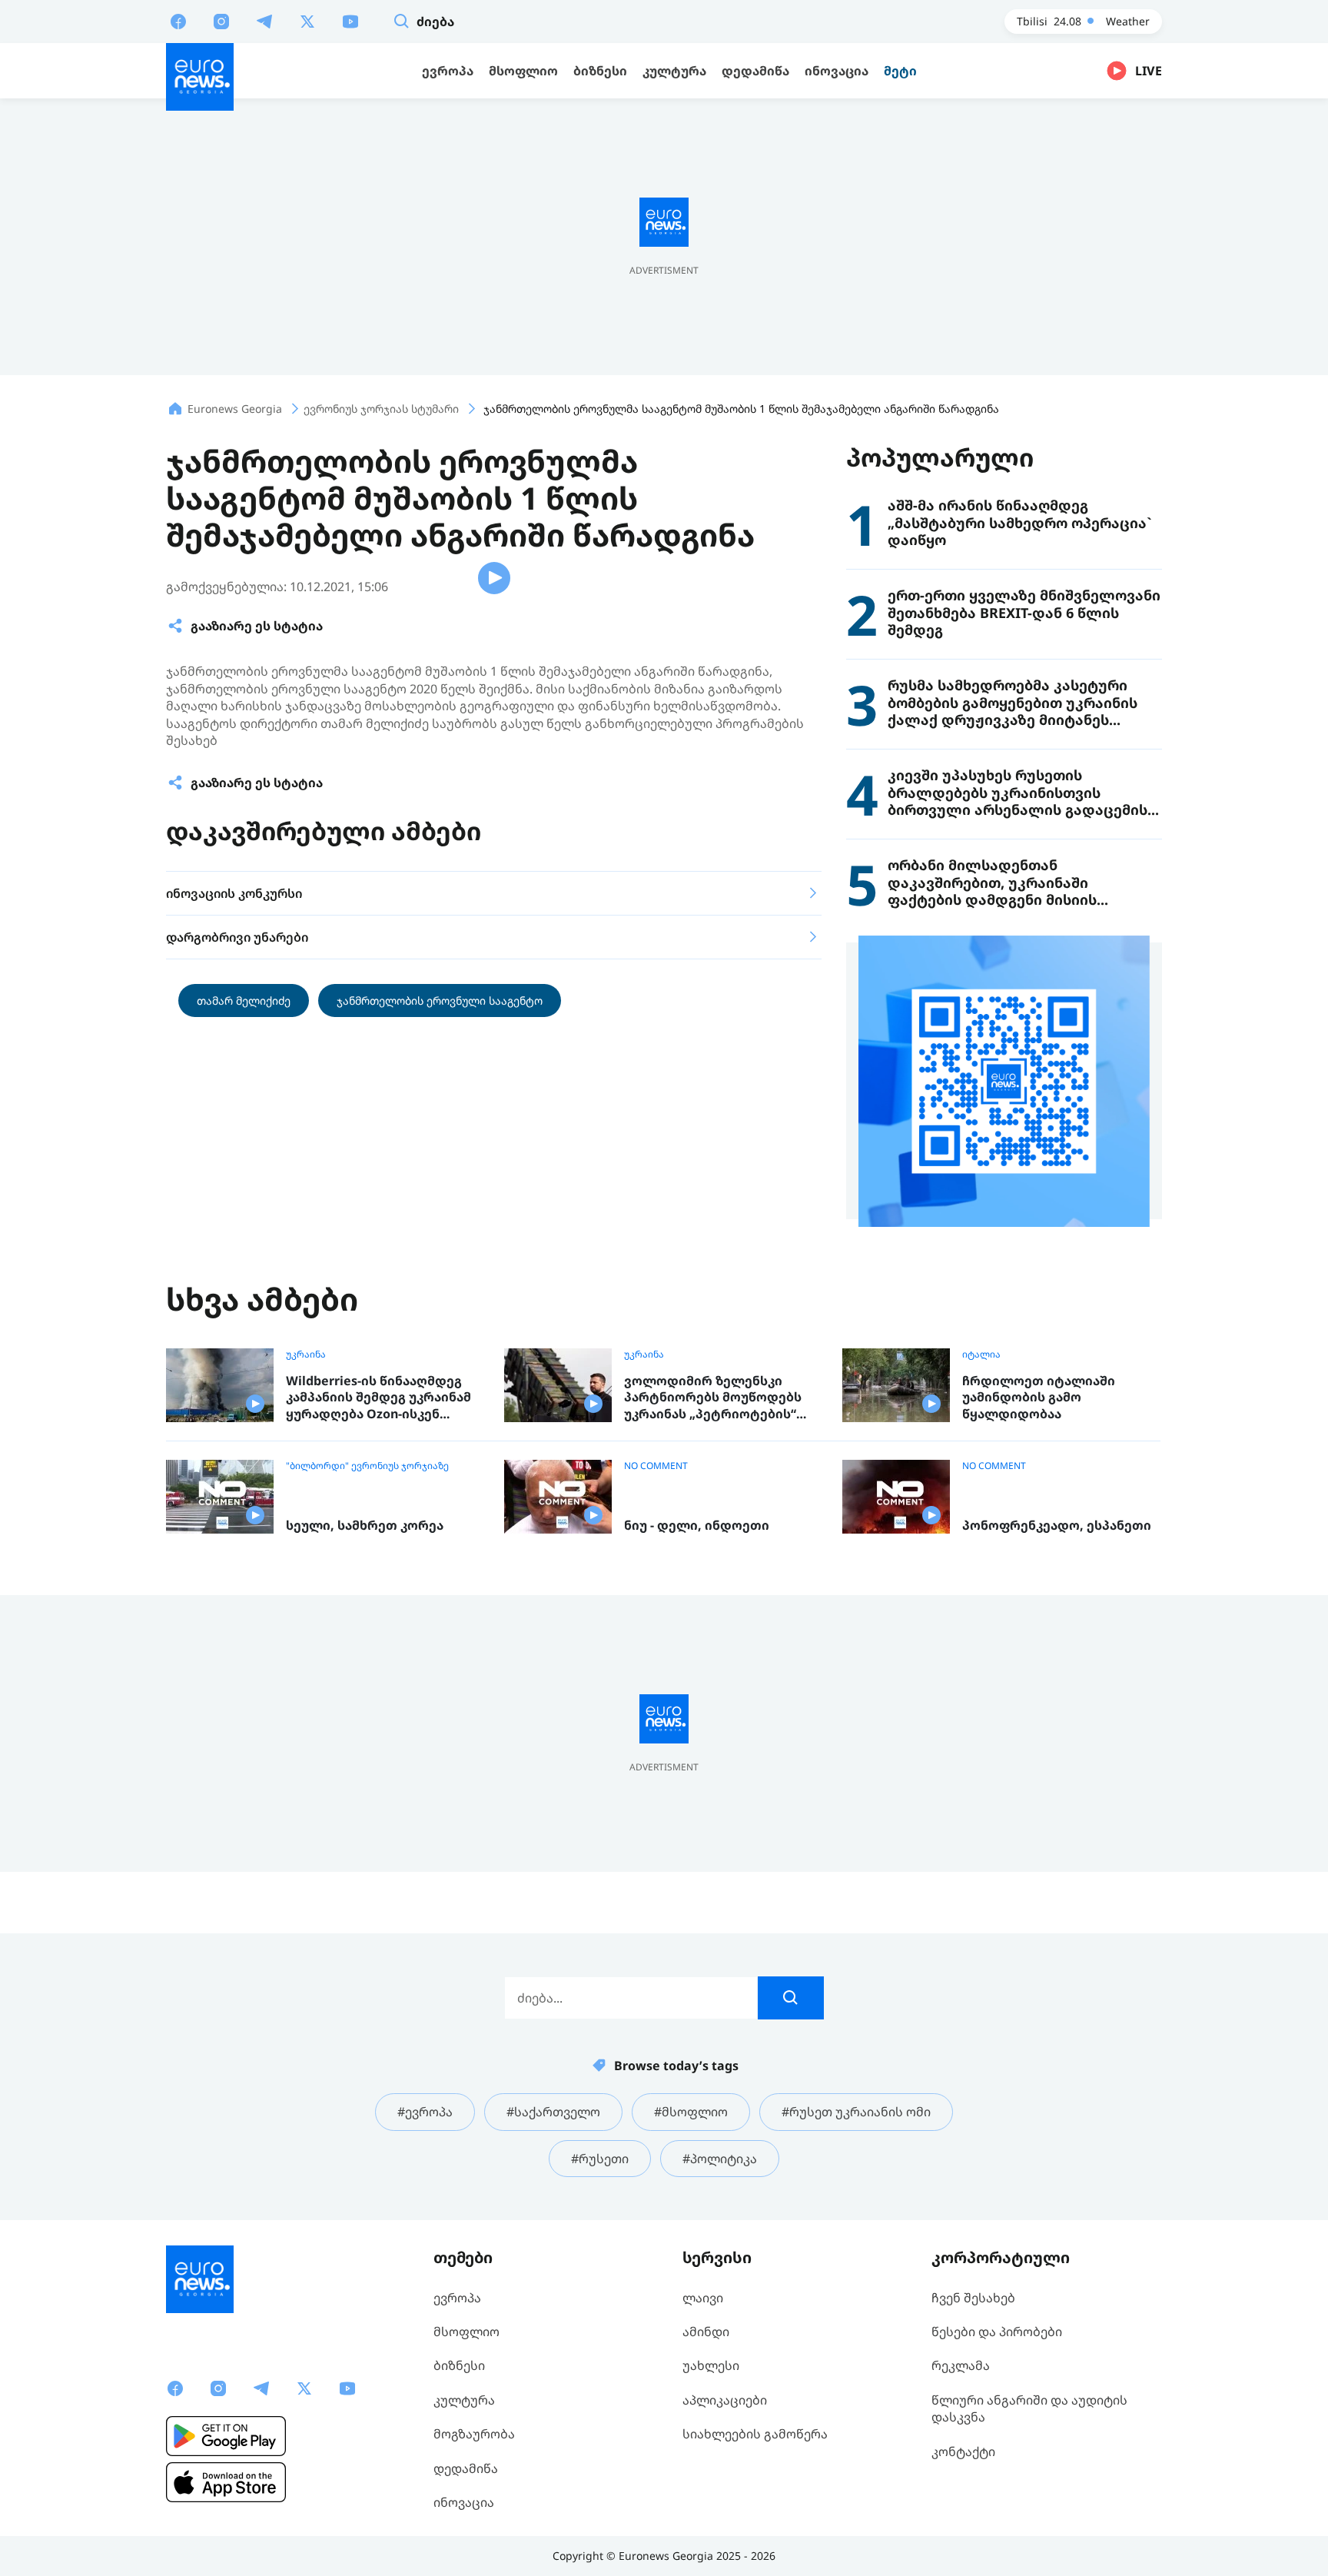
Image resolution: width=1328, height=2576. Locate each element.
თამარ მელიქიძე (244, 1000)
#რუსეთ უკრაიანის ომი (856, 2112)
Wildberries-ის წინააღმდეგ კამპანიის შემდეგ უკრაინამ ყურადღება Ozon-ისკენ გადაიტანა (378, 1398)
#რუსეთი (600, 2159)
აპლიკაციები (725, 2400)
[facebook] (178, 21)
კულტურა (464, 2400)
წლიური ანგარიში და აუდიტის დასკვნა (1029, 2408)
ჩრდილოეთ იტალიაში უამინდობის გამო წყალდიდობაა (1039, 1398)
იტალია (981, 1354)
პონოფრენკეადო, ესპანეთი (1057, 1526)
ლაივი (703, 2298)
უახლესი (711, 2365)
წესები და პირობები (997, 2332)
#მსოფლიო (691, 2112)
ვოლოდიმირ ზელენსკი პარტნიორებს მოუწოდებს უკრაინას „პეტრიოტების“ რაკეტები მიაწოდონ (713, 1398)
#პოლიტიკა (720, 2159)
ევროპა (457, 2298)
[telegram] (264, 21)
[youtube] (350, 21)
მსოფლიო (466, 2332)
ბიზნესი (459, 2365)
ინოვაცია (464, 2502)
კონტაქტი (963, 2451)
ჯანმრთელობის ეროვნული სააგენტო (440, 1000)
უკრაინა (306, 1354)
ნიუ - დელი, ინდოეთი (697, 1526)
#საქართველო (553, 2112)
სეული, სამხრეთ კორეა (365, 1526)
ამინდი (706, 2332)
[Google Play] (226, 2436)
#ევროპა (425, 2112)
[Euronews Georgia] (200, 77)
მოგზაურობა (474, 2434)
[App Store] (226, 2482)
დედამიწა (466, 2468)
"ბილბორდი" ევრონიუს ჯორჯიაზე (367, 1466)
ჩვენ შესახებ (973, 2298)
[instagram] (221, 21)
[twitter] (307, 21)
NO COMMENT (656, 1466)
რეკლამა (961, 2365)
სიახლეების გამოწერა (755, 2434)
